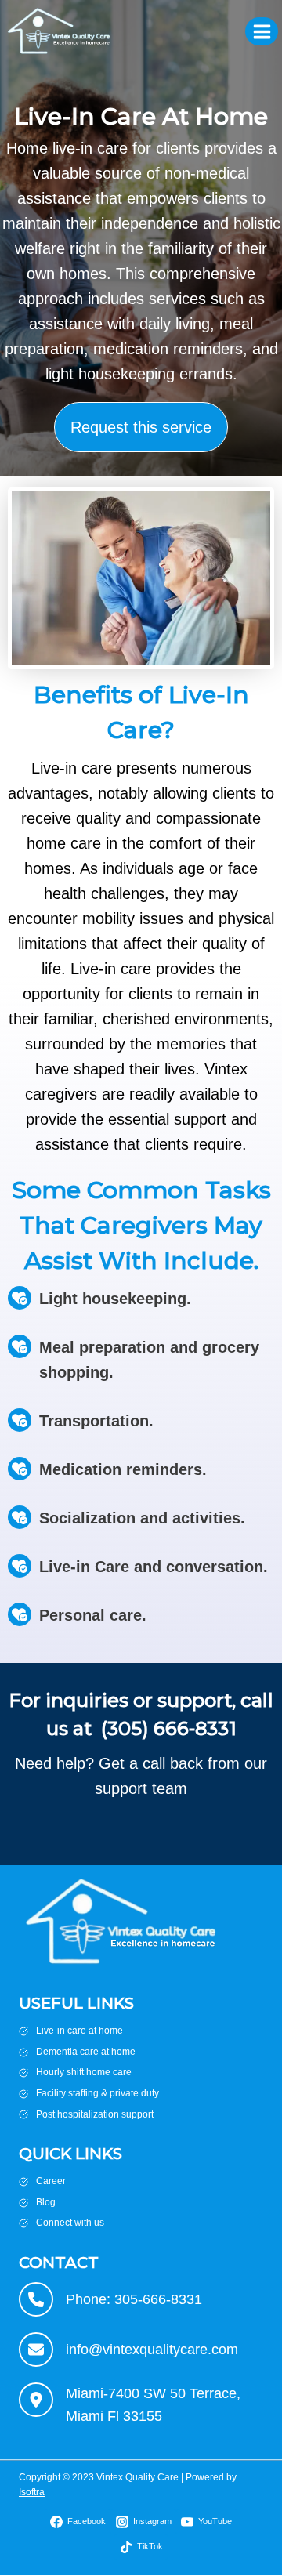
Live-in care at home (80, 2031)
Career (51, 2181)
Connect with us (70, 2223)
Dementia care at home (86, 2052)
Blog (46, 2202)
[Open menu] (262, 31)
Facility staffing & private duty (98, 2093)
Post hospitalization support (95, 2114)
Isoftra (32, 2492)
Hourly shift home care (84, 2072)
